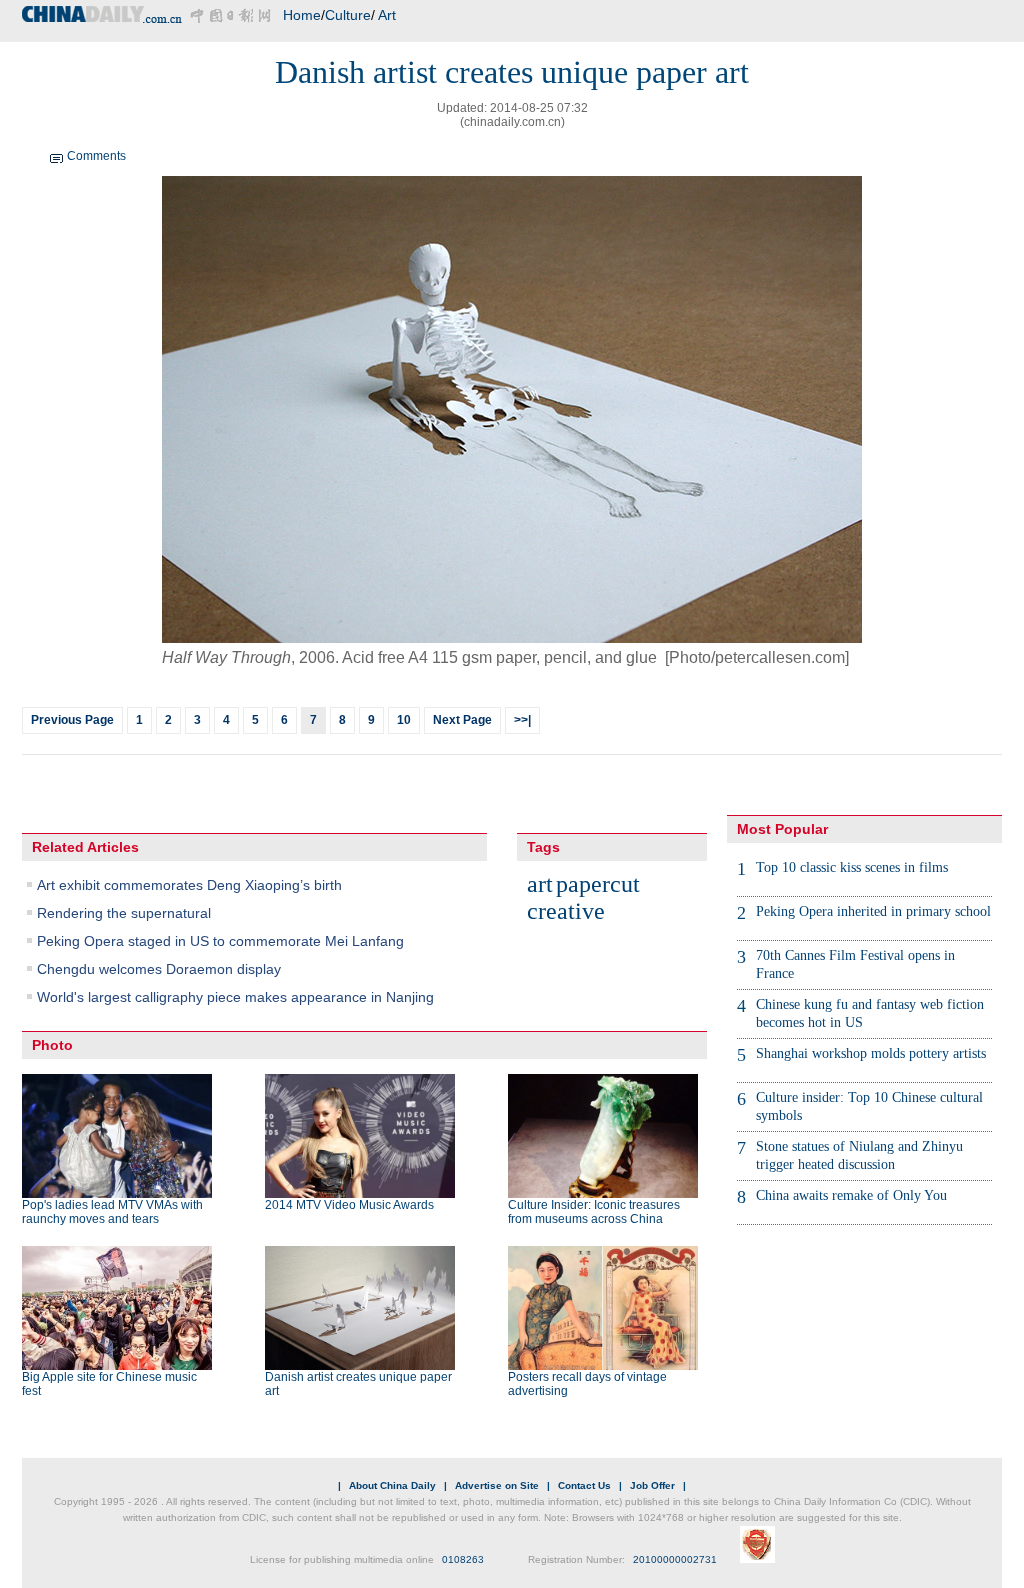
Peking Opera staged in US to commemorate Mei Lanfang (220, 941)
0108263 (463, 1559)
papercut (598, 884)
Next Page (462, 720)
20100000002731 (675, 1559)
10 (404, 720)
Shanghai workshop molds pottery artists (871, 1053)
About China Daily (392, 1485)
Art (387, 15)
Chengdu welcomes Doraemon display (159, 969)
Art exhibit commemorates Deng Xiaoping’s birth (189, 885)
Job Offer (652, 1485)
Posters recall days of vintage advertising (587, 1384)
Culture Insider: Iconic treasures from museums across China (594, 1212)
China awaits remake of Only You (851, 1195)
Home (302, 15)
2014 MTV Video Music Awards (349, 1205)
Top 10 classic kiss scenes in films (852, 867)
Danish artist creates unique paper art (358, 1384)
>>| (522, 720)
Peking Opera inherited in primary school (873, 911)
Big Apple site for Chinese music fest (109, 1384)
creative (566, 911)
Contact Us (584, 1485)
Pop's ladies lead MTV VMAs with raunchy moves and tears (112, 1212)
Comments (96, 156)
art (540, 884)
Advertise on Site (497, 1485)
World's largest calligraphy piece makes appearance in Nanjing (235, 997)
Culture (348, 15)
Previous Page (72, 720)
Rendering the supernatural (124, 913)
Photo (52, 1045)
